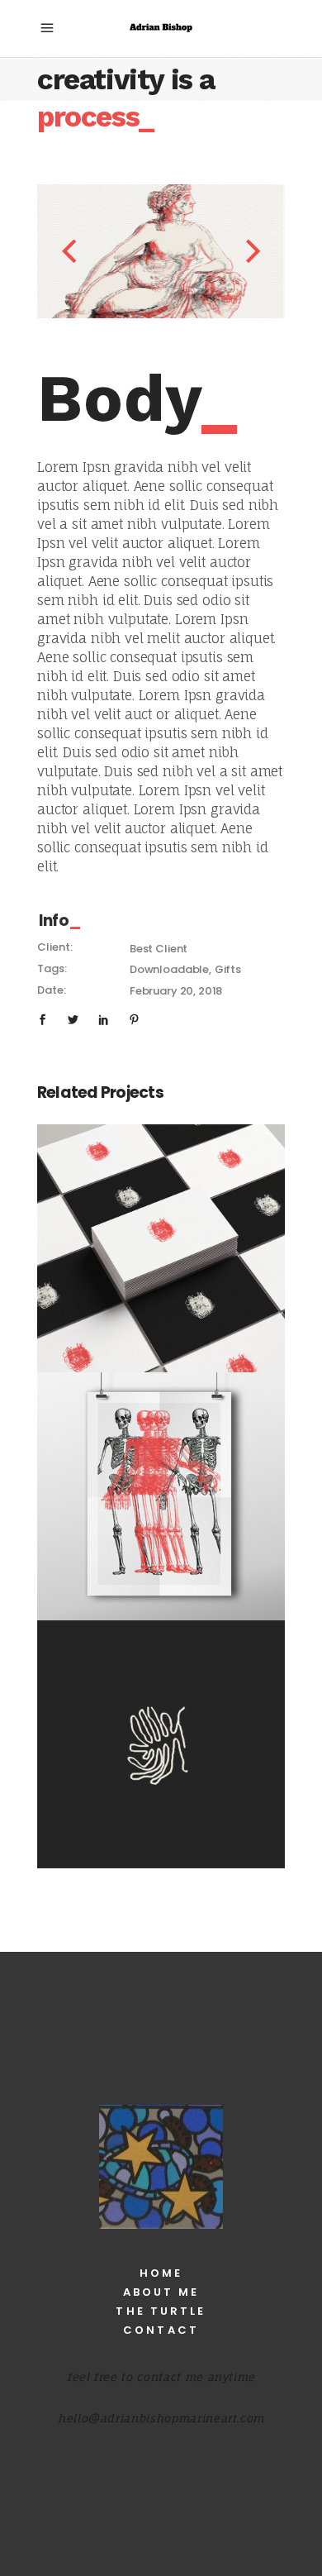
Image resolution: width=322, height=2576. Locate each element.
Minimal (161, 1258)
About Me (161, 2292)
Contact (161, 2330)
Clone (161, 1734)
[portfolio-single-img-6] (144, 251)
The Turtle (161, 2311)
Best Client (159, 949)
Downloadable (169, 969)
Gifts (228, 969)
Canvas (161, 1486)
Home (161, 2273)
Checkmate (161, 1238)
